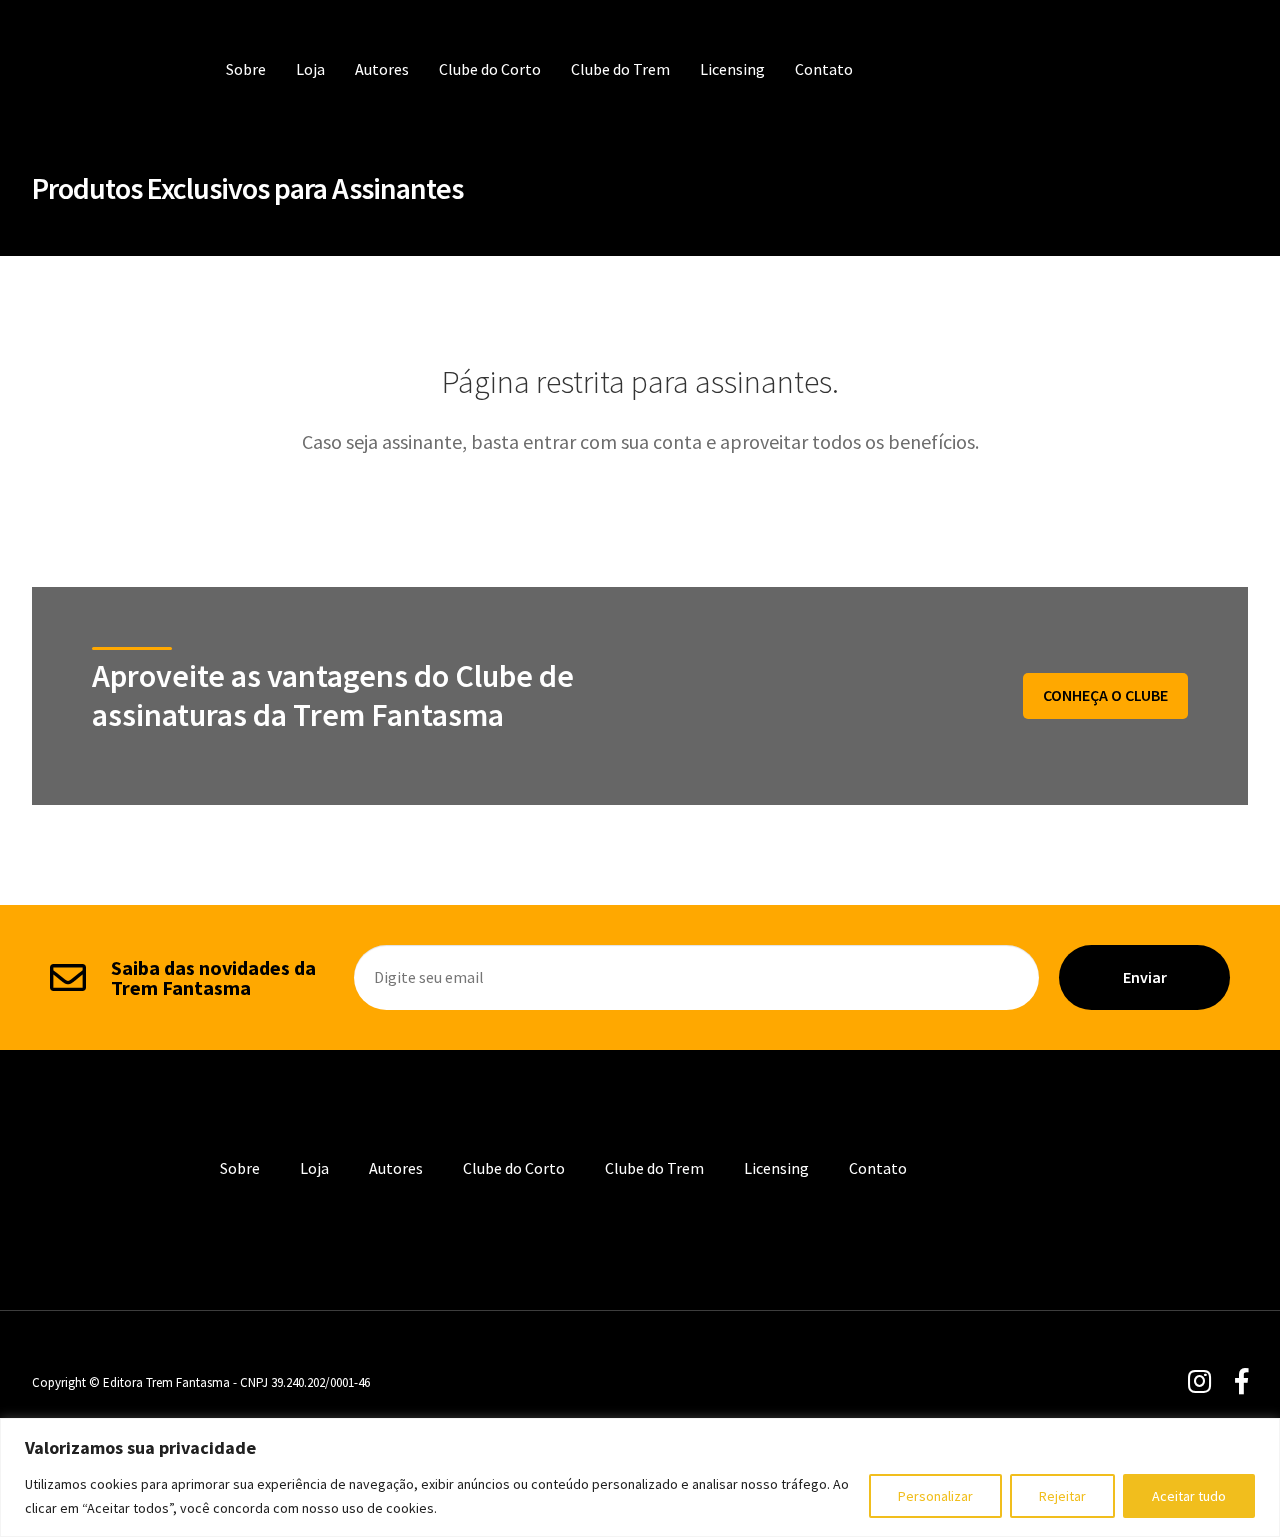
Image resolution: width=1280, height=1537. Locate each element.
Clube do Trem (620, 69)
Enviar (1145, 977)
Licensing (732, 69)
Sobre (246, 69)
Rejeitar (1062, 1496)
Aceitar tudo (1189, 1496)
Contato (824, 69)
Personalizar (935, 1496)
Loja (310, 69)
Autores (382, 69)
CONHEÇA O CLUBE (1105, 695)
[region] (640, 1477)
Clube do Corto (490, 69)
